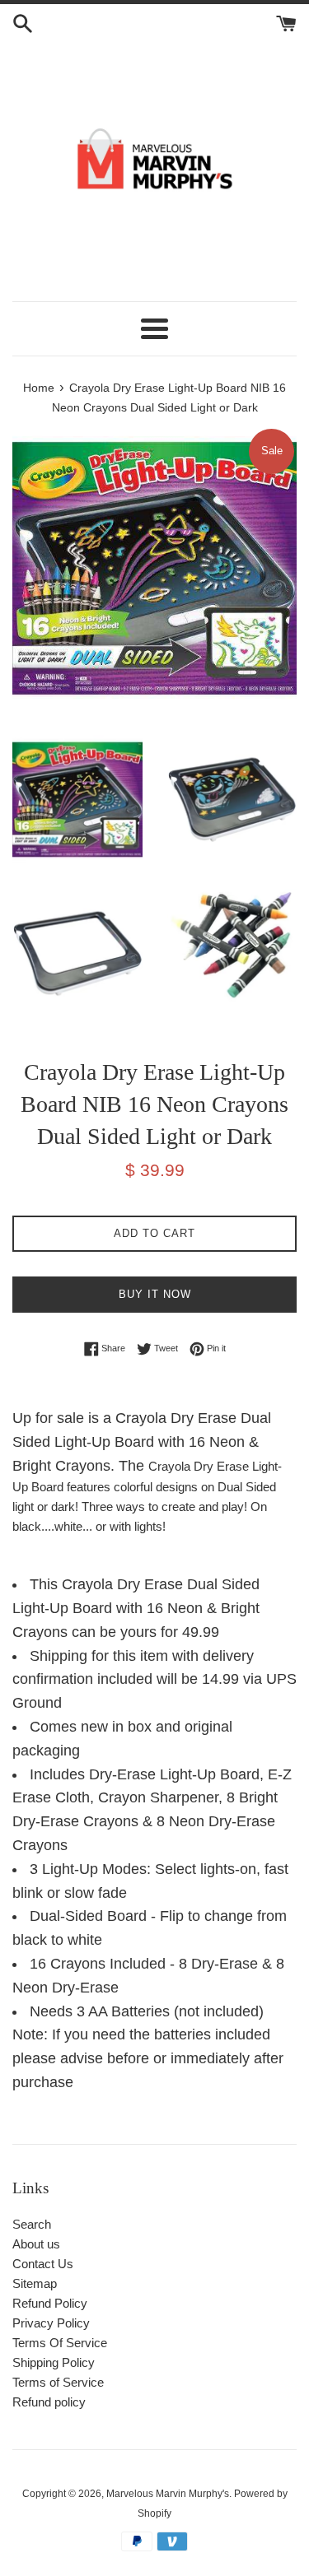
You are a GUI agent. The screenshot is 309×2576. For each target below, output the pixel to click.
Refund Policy (50, 2303)
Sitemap (35, 2283)
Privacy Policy (51, 2323)
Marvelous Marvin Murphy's (168, 2494)
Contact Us (43, 2264)
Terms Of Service (60, 2343)
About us (36, 2244)
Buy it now (155, 1294)
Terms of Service (58, 2382)
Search (32, 2224)
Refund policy (49, 2402)
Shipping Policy (54, 2362)
